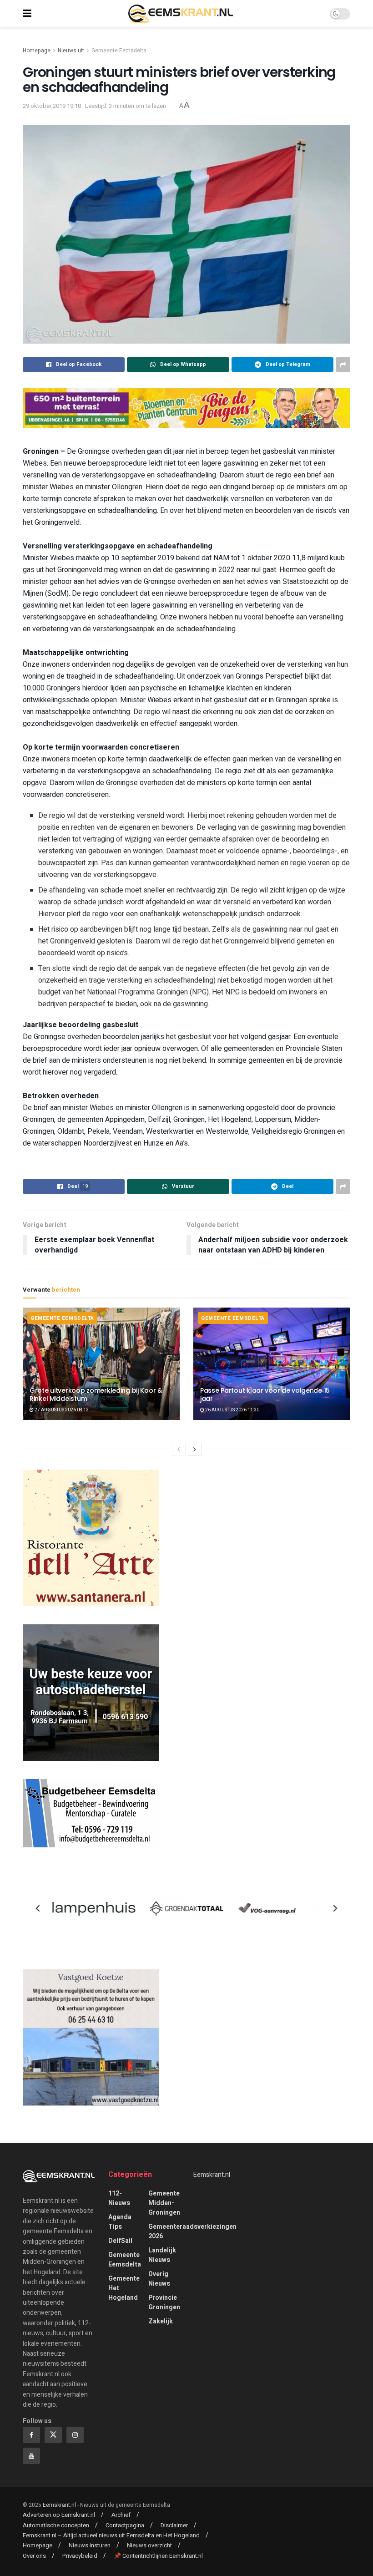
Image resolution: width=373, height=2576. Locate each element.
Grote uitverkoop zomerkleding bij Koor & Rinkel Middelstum (96, 1394)
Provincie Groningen (164, 2302)
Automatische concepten (56, 2525)
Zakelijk (161, 2321)
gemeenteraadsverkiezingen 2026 (192, 2231)
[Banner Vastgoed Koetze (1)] (91, 2037)
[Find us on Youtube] (31, 2456)
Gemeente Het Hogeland (124, 2288)
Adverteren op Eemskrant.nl (59, 2515)
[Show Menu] (27, 14)
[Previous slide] (38, 1908)
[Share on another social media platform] (343, 365)
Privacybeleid (80, 2556)
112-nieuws (119, 2198)
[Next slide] (335, 1908)
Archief (121, 2515)
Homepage (37, 51)
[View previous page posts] (179, 1449)
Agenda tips (120, 2222)
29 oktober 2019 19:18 (52, 106)
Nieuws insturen (90, 2545)
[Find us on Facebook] (31, 2435)
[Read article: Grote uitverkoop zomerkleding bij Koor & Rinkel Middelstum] (101, 1364)
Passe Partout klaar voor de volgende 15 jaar (265, 1394)
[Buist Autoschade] (91, 1692)
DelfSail (120, 2241)
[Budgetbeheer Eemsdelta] (91, 1813)
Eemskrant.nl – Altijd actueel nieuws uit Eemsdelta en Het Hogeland (111, 2535)
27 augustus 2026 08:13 (61, 1410)
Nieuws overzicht (149, 2545)
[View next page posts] (195, 1449)
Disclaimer (174, 2525)
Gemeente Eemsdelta (119, 51)
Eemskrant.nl (212, 2175)
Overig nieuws (159, 2279)
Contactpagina (125, 2525)
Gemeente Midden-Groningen (164, 2203)
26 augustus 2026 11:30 (232, 1410)
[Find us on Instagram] (75, 2435)
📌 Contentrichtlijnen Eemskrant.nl (158, 2556)
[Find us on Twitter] (53, 2435)
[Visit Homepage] (181, 14)
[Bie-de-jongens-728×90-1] (186, 408)
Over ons (34, 2556)
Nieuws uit (71, 51)
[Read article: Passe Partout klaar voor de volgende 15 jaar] (272, 1364)
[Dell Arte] (91, 1537)
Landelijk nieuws (162, 2255)
